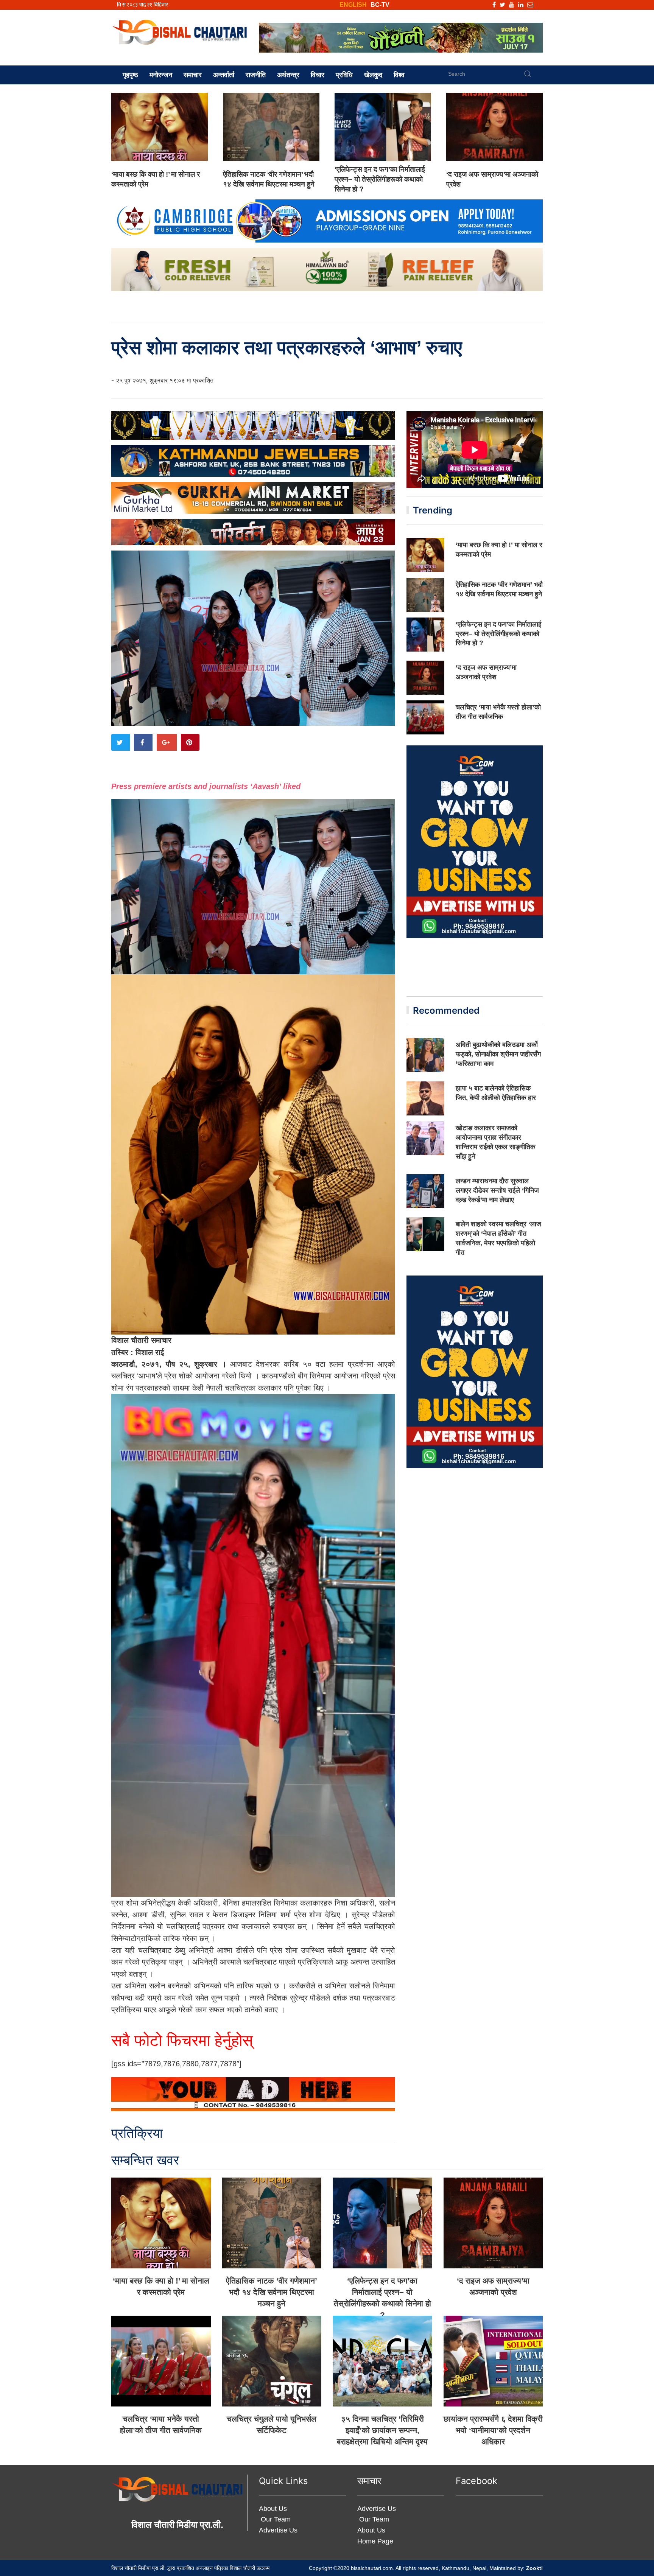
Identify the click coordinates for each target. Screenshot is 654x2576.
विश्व (399, 75)
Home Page (375, 2541)
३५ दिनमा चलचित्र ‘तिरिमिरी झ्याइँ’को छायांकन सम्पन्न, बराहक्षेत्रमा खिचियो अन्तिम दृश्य (382, 2430)
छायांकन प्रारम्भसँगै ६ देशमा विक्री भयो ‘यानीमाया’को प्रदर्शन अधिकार (493, 2430)
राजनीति (256, 75)
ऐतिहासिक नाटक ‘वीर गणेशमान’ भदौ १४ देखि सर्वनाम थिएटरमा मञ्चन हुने (272, 2292)
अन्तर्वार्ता (224, 75)
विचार (318, 75)
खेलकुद (373, 75)
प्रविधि (344, 75)
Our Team (275, 2519)
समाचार (193, 75)
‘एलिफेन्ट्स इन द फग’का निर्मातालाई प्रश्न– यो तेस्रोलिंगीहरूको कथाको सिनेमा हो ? (380, 179)
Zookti (534, 2568)
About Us (273, 2509)
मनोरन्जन (161, 75)
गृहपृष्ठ (130, 75)
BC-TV (380, 5)
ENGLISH (353, 5)
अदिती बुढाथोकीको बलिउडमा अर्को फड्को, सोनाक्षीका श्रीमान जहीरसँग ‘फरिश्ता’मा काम (498, 1054)
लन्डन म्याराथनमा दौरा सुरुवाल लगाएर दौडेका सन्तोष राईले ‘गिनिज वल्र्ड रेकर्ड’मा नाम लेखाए (497, 1190)
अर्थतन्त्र (288, 75)
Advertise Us (278, 2530)
